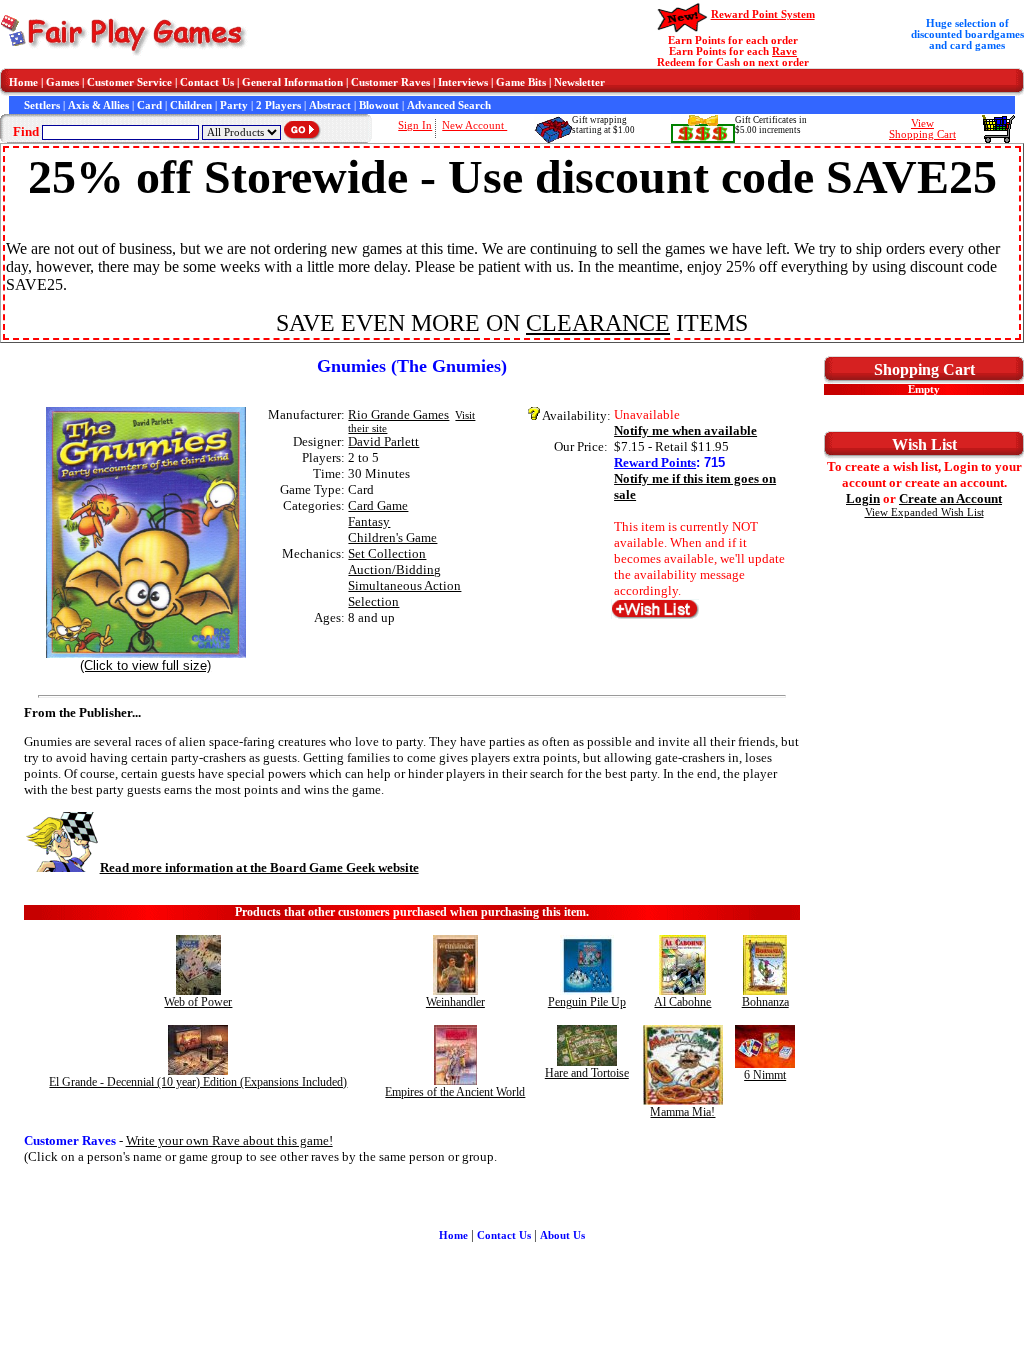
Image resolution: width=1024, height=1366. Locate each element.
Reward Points (655, 462)
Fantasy (369, 521)
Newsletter (579, 82)
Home (23, 82)
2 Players (278, 105)
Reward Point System (763, 14)
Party (234, 105)
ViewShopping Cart (922, 129)
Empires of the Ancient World (455, 1092)
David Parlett (383, 441)
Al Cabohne (682, 1002)
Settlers (42, 105)
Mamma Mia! (682, 1112)
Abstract (330, 105)
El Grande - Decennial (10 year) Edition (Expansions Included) (198, 1082)
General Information (292, 82)
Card (149, 105)
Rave (784, 51)
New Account (474, 125)
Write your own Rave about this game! (229, 1140)
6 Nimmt (765, 1075)
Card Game (378, 505)
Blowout (379, 105)
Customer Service (129, 82)
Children (191, 105)
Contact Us (207, 82)
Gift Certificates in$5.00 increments (771, 125)
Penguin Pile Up (587, 1002)
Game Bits (521, 82)
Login (863, 498)
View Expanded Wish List (924, 512)
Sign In (415, 125)
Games (62, 82)
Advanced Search (449, 105)
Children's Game (392, 537)
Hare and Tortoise (587, 1073)
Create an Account (950, 498)
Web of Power (198, 1002)
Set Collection (387, 553)
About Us (562, 1235)
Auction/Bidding (394, 569)
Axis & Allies (98, 105)
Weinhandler (455, 1002)
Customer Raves (390, 82)
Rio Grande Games (398, 414)
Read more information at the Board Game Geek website (259, 867)
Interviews (463, 82)
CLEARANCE (598, 323)
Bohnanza (765, 1002)
